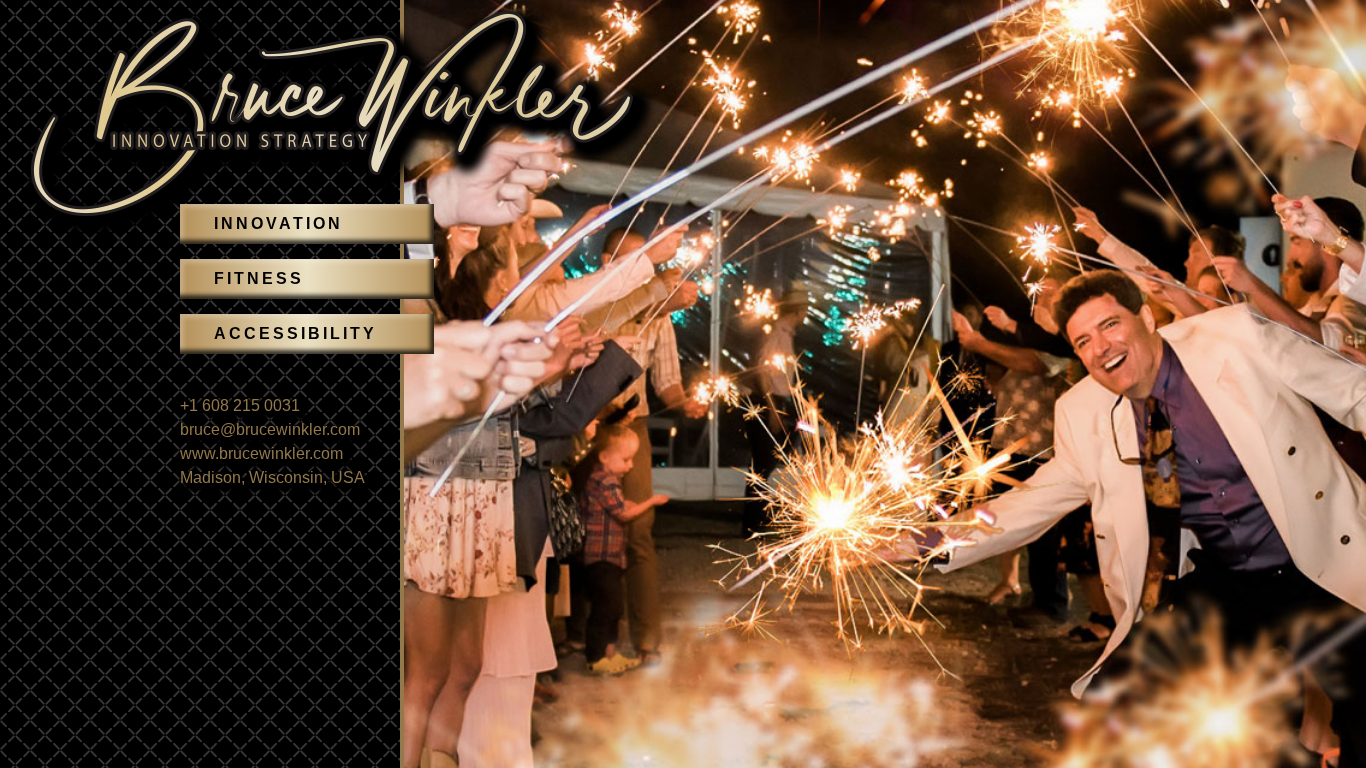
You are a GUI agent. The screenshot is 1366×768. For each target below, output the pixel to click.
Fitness (259, 278)
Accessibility (295, 333)
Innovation (278, 223)
